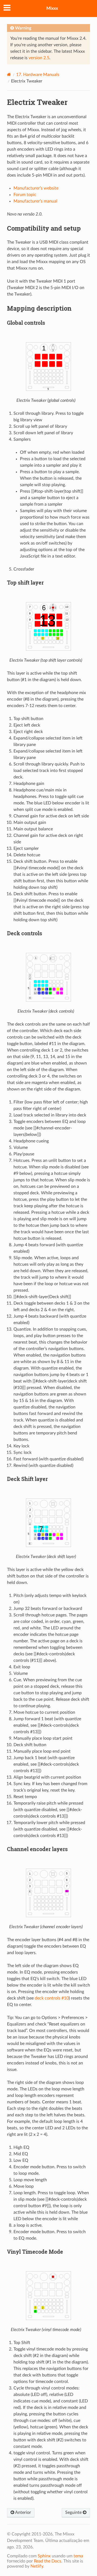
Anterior (23, 2512)
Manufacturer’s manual (35, 201)
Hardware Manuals (38, 75)
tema (78, 2556)
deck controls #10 (52, 1998)
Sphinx (44, 2556)
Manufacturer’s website (36, 188)
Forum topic (25, 195)
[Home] (9, 74)
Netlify (37, 2566)
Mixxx (52, 8)
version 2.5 (39, 58)
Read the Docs (48, 2561)
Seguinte (74, 2512)
